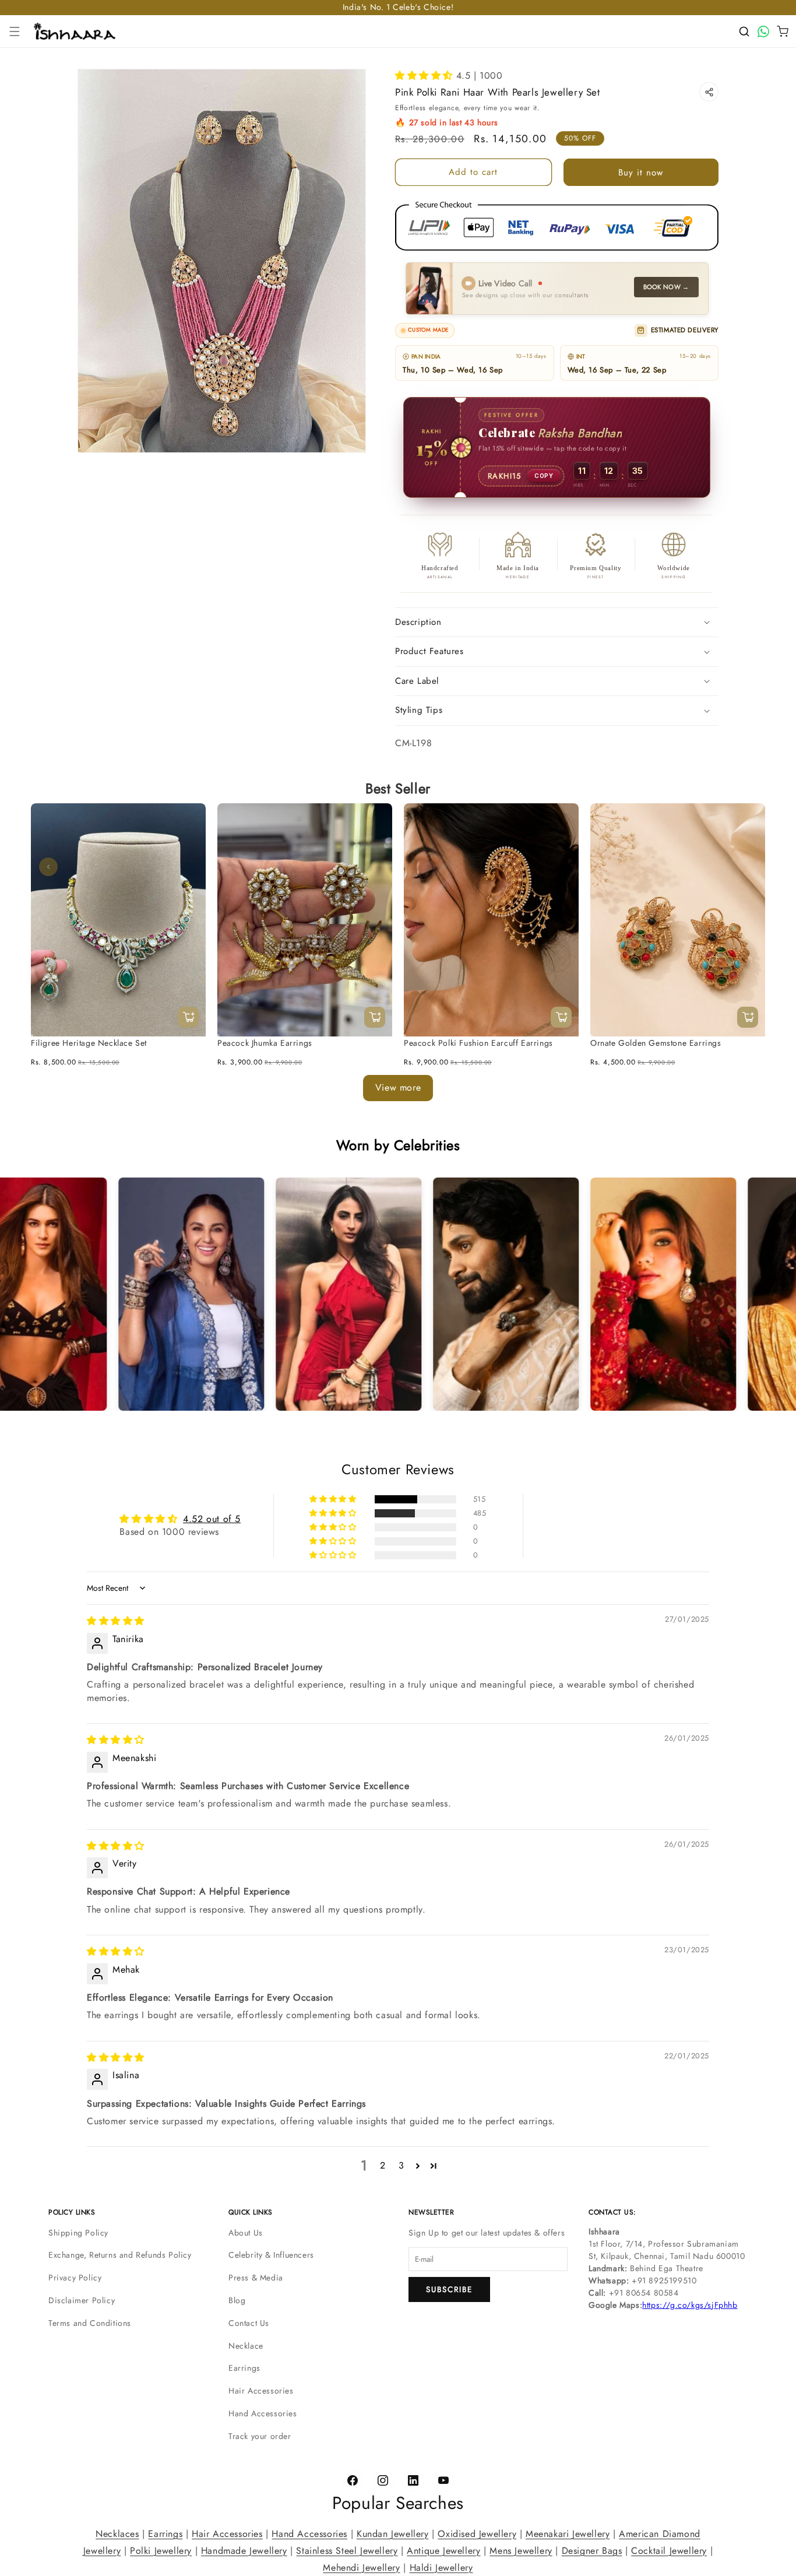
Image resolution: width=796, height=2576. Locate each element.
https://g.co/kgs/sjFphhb (690, 2305)
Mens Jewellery (521, 2550)
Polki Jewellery (161, 2550)
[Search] (744, 31)
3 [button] (401, 2166)
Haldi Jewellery (441, 2567)
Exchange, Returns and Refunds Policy (120, 2255)
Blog (237, 2300)
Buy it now (641, 173)
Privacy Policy (75, 2278)
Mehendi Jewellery (361, 2567)
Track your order (260, 2436)
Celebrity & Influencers (271, 2255)
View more (398, 1087)
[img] (116, 1621)
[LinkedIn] (413, 2481)
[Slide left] (48, 867)
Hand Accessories (263, 2413)
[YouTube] (443, 2481)
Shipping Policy (78, 2233)
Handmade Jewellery (244, 2550)
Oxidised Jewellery (477, 2534)
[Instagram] (383, 2481)
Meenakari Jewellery (568, 2534)
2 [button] (383, 2166)
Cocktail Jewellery (669, 2550)
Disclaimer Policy (82, 2300)
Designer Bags (592, 2550)
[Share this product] (709, 92)
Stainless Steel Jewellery (347, 2550)
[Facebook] (353, 2481)
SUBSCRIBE (449, 2289)
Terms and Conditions (90, 2323)
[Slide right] (748, 867)
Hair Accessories (261, 2391)
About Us (246, 2233)
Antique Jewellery (443, 2550)
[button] (15, 31)
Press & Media (256, 2278)
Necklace (246, 2346)
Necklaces (117, 2534)
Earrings (244, 2368)
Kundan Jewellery (393, 2534)
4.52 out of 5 (212, 1519)
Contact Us (249, 2323)
